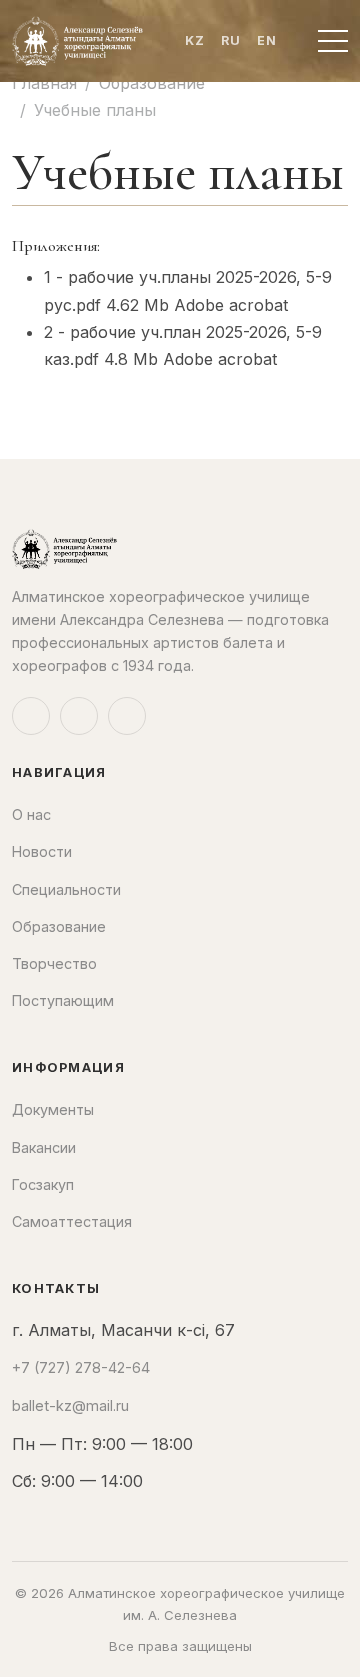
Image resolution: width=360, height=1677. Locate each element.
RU (231, 40)
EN (267, 40)
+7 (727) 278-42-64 (81, 1367)
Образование (152, 83)
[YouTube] (127, 716)
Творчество (54, 963)
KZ (195, 40)
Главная (44, 83)
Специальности (66, 889)
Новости (42, 851)
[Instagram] (31, 716)
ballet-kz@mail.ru (70, 1405)
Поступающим (63, 1000)
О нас (31, 814)
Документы (53, 1109)
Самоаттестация (72, 1221)
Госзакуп (43, 1184)
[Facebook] (79, 716)
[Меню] (333, 41)
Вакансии (44, 1147)
